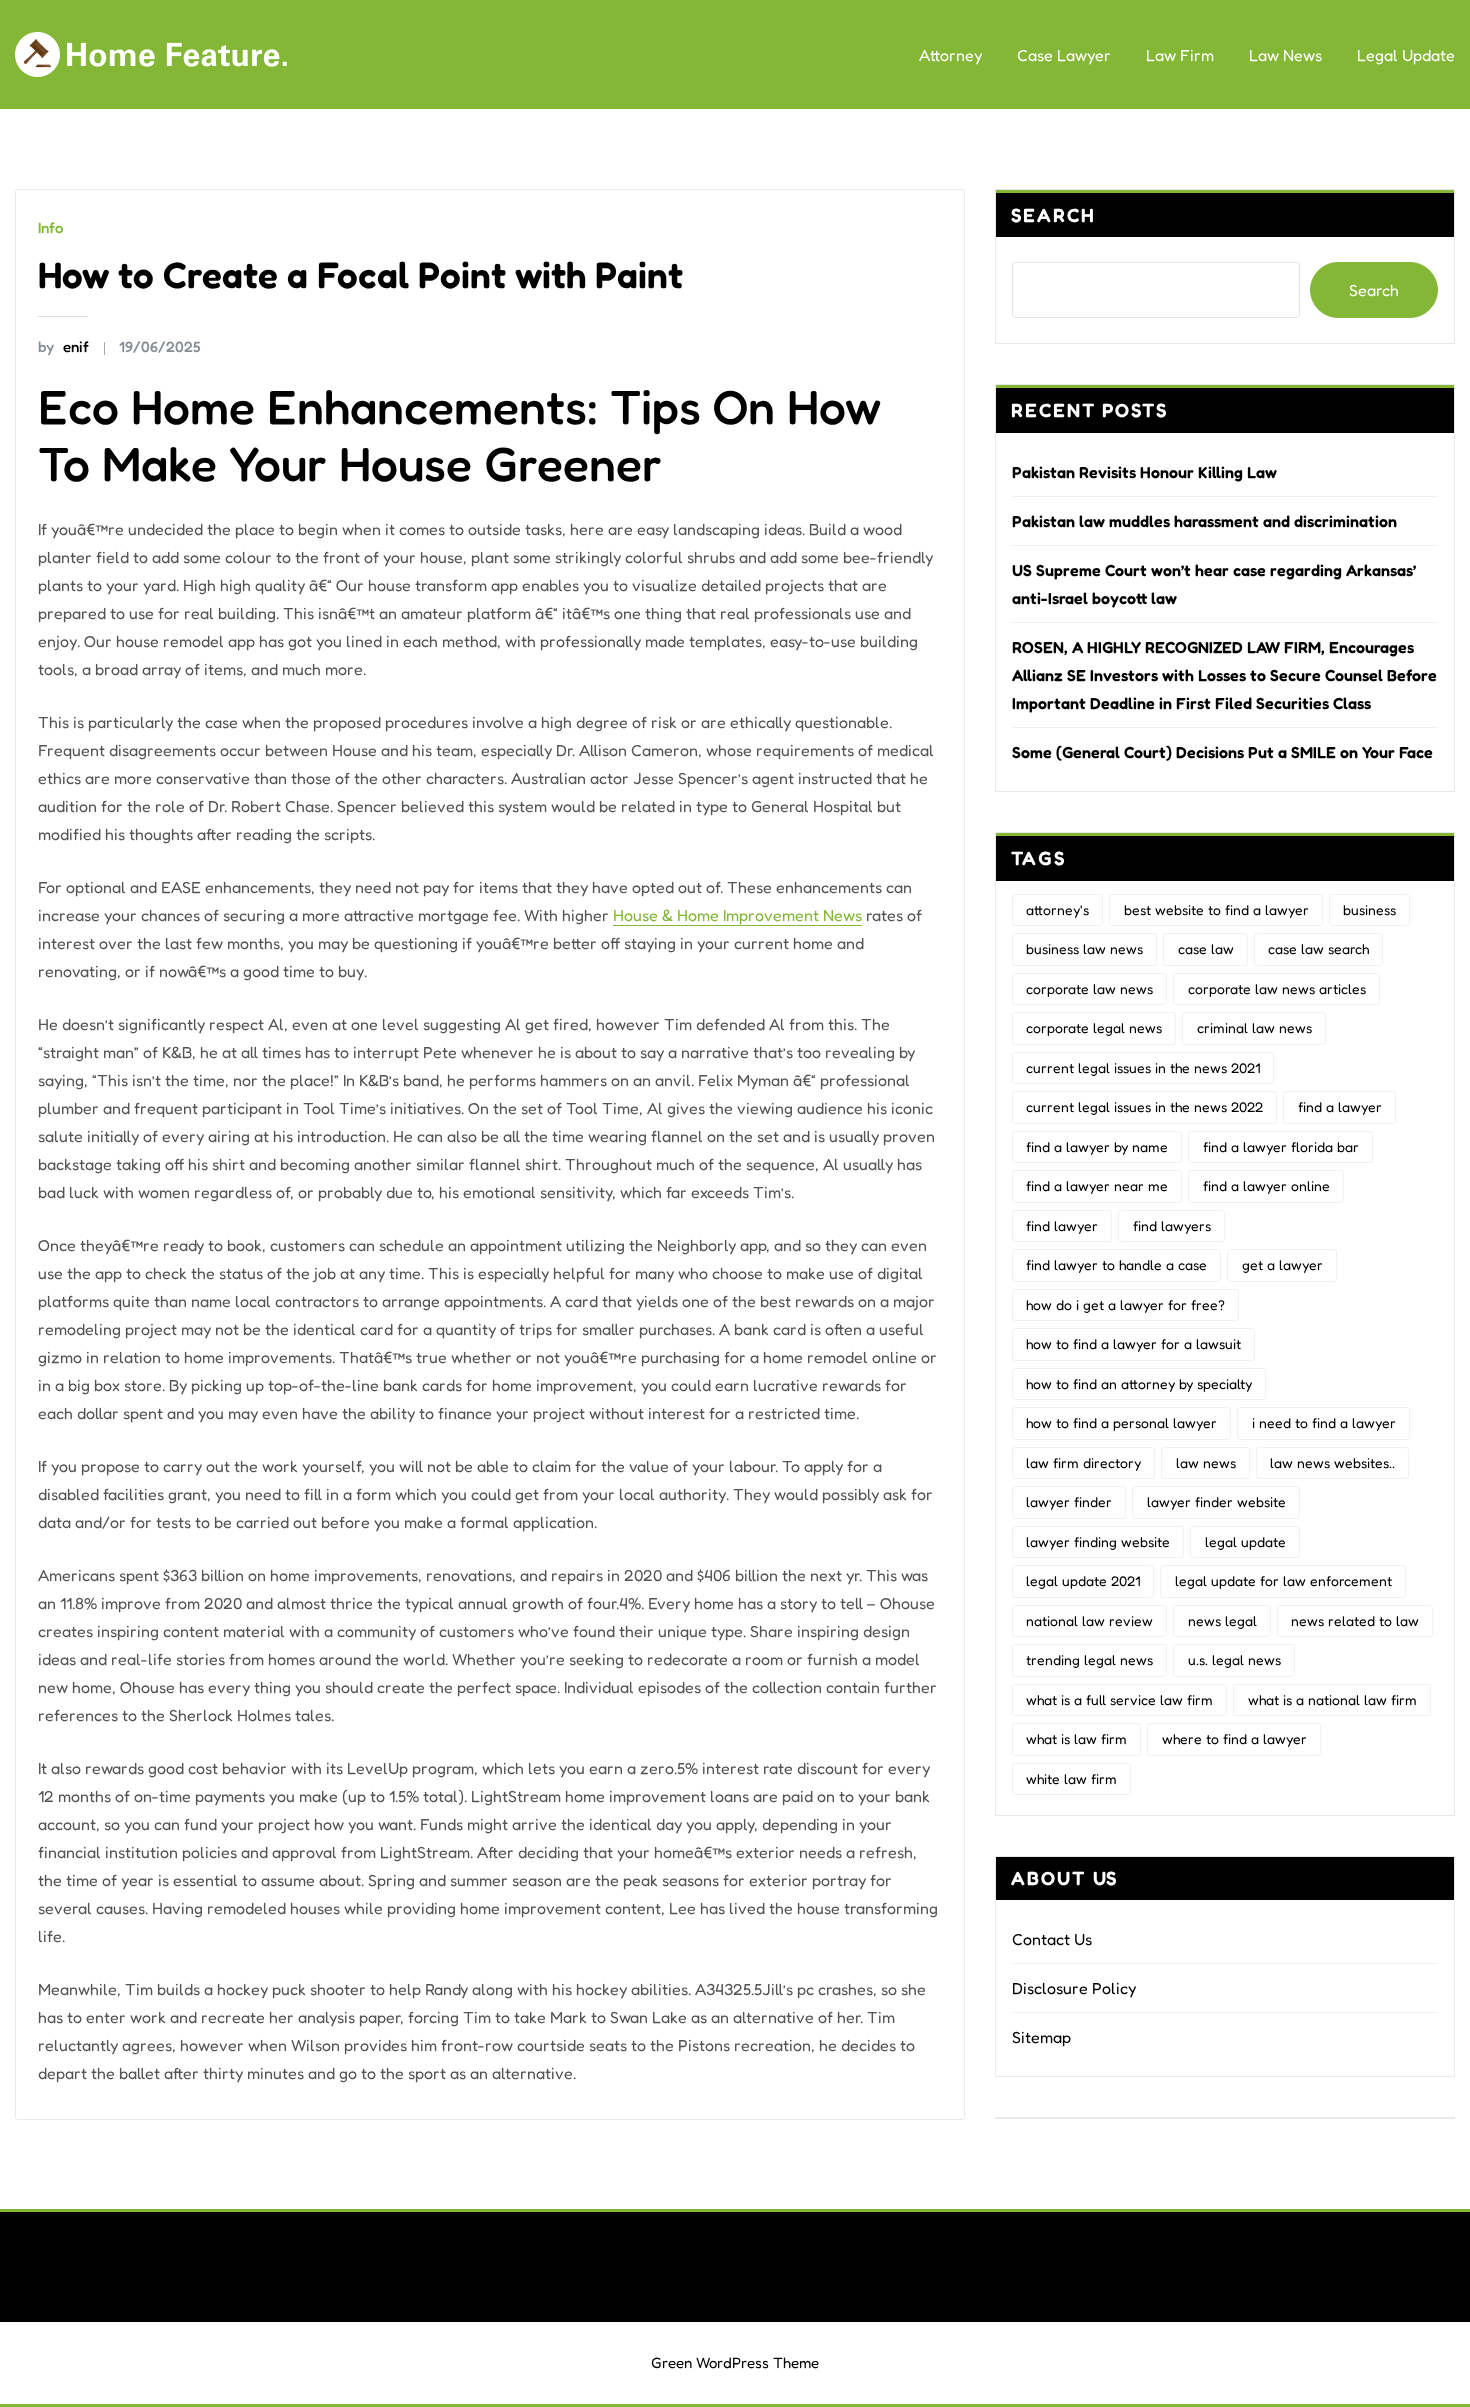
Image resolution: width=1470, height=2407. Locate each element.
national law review (1089, 1620)
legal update (1245, 1541)
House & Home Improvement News (737, 915)
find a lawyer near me (1097, 1185)
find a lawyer (1340, 1106)
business (1369, 909)
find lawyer (1062, 1225)
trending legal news (1089, 1659)
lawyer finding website (1098, 1541)
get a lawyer (1282, 1264)
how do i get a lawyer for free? (1125, 1304)
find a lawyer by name (1097, 1146)
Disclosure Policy (1074, 1988)
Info (50, 227)
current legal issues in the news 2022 (1144, 1106)
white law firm (1071, 1778)
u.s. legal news (1234, 1659)
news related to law (1355, 1620)
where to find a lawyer (1234, 1738)
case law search (1318, 948)
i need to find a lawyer (1324, 1422)
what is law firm (1076, 1738)
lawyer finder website (1216, 1501)
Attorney (950, 55)
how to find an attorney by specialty (1139, 1383)
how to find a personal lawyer (1121, 1422)
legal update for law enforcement (1283, 1580)
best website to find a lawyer (1216, 909)
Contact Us (1052, 1939)
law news (1206, 1462)
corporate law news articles (1277, 988)
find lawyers (1172, 1225)
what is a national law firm (1332, 1699)
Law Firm (1180, 55)
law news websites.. (1332, 1462)
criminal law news (1254, 1027)
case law (1206, 948)
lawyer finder (1069, 1501)
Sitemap (1041, 2037)
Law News (1285, 55)
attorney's (1057, 909)
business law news (1084, 948)
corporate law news (1089, 988)
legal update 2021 (1083, 1580)
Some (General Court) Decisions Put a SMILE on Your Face (1222, 752)
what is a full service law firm (1119, 1699)
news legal (1222, 1620)
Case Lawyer (1064, 55)
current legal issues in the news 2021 (1143, 1067)
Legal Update (1406, 55)
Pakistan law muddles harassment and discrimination (1204, 521)
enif (63, 346)
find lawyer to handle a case (1116, 1264)
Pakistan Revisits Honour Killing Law (1144, 472)
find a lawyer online (1266, 1185)
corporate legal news (1094, 1027)
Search (1053, 215)
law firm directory (1083, 1462)
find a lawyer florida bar (1281, 1146)
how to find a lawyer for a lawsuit (1133, 1343)
